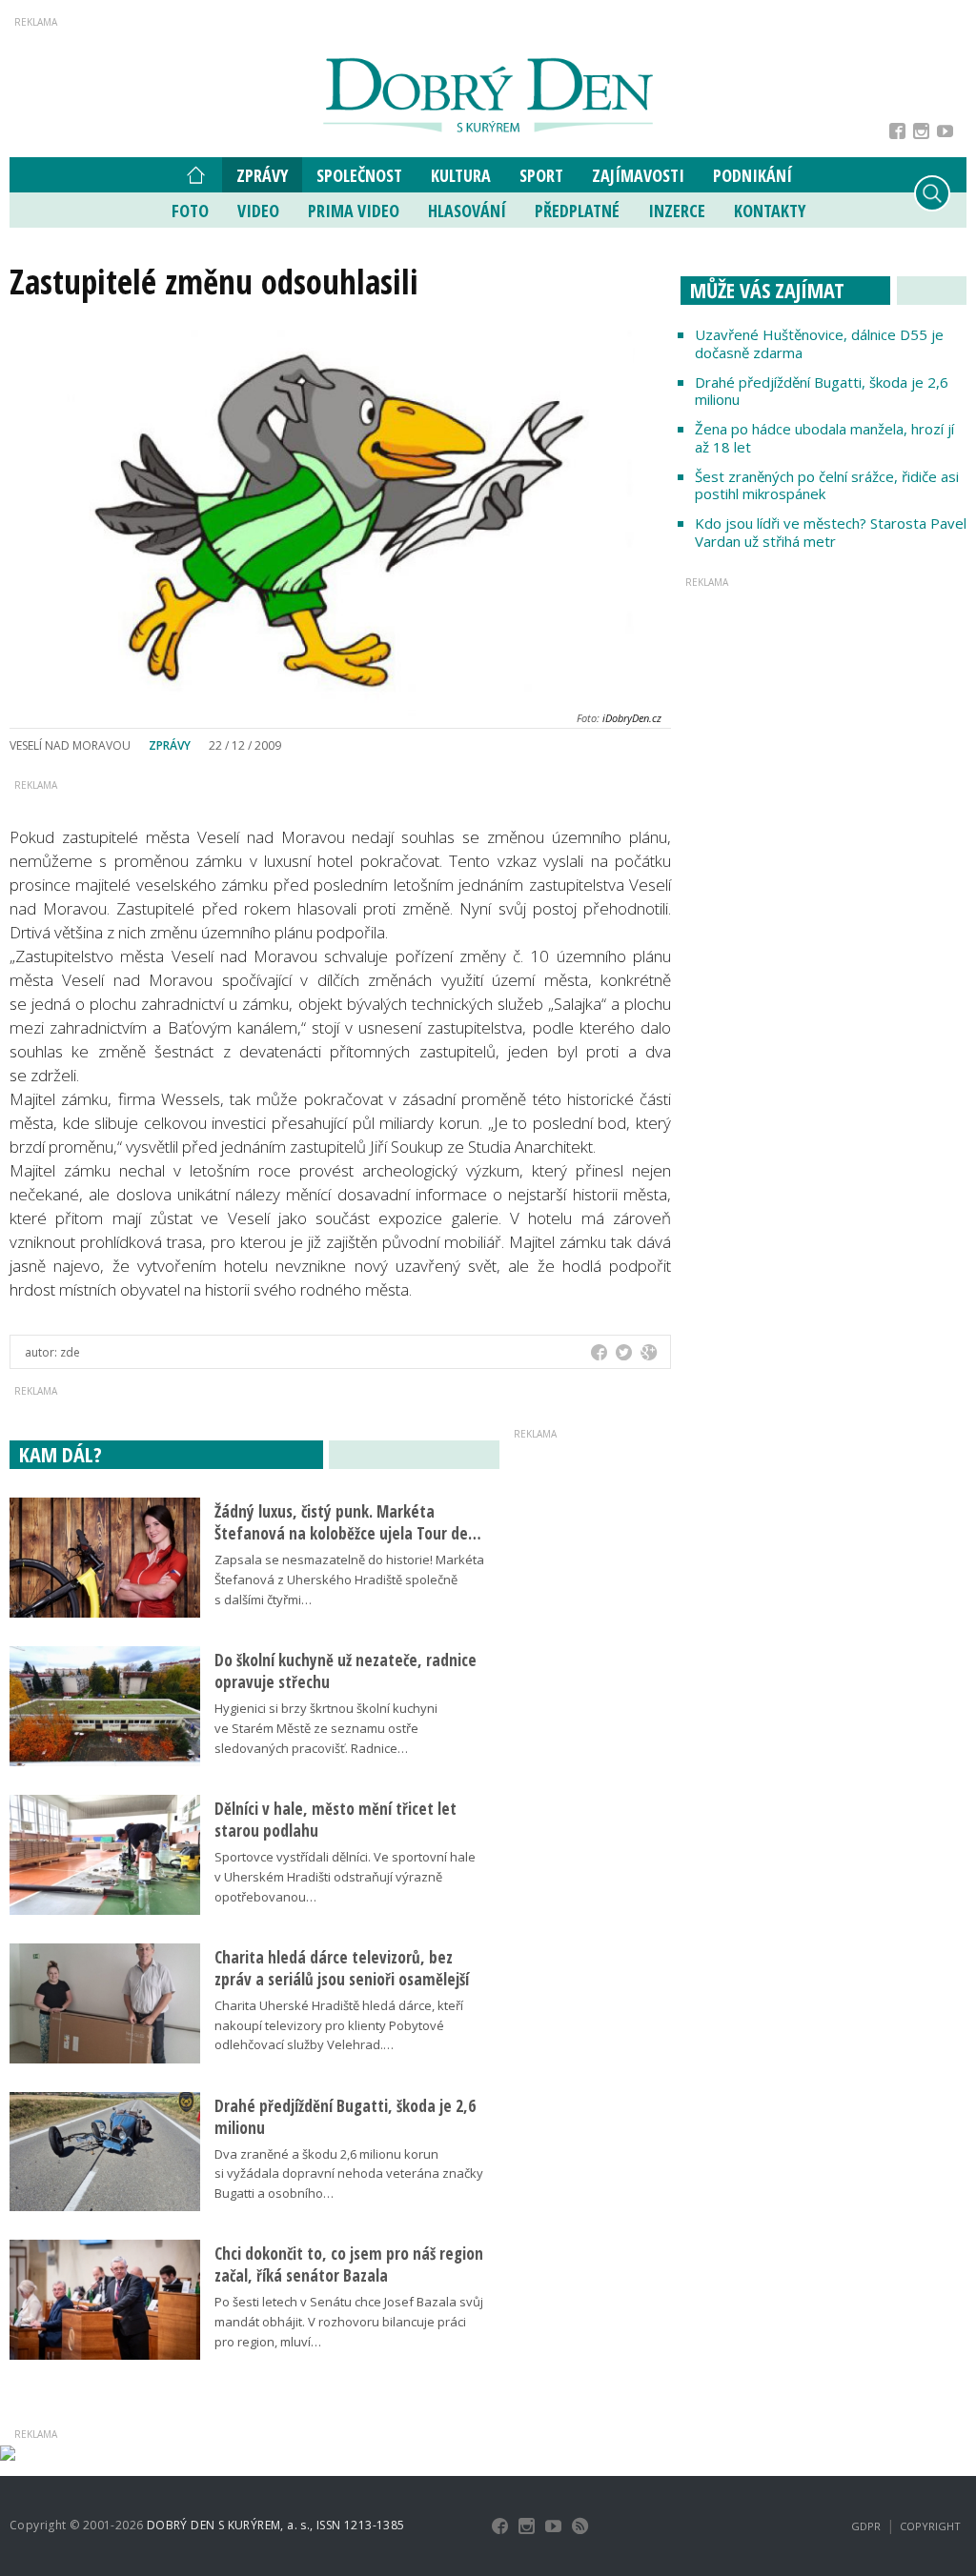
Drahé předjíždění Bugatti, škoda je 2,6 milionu (822, 391)
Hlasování (467, 211)
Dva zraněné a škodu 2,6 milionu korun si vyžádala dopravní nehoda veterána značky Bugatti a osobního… (349, 2174)
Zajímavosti (638, 175)
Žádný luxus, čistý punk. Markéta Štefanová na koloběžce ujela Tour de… (348, 1522)
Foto (190, 211)
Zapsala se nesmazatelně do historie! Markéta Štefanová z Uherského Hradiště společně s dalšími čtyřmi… (349, 1580)
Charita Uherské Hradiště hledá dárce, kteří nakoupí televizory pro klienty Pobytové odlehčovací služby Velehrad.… (339, 2025)
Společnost (359, 175)
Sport (541, 175)
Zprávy (262, 175)
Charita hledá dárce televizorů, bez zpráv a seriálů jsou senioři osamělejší (342, 1968)
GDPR (866, 2526)
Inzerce (677, 211)
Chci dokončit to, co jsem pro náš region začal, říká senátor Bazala (349, 2264)
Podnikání (752, 175)
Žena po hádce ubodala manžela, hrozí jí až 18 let (824, 438)
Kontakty (770, 211)
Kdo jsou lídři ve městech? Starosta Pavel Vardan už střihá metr (831, 532)
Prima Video (354, 211)
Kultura (461, 175)
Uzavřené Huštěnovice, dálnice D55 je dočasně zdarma (819, 343)
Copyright (930, 2526)
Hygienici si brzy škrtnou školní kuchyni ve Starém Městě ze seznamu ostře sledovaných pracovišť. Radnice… (326, 1728)
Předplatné (577, 211)
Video (258, 211)
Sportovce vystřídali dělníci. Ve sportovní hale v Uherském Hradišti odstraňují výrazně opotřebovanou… (345, 1877)
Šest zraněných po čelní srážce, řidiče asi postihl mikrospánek (827, 485)
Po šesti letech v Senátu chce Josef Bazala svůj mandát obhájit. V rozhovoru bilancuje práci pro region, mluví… (349, 2322)
